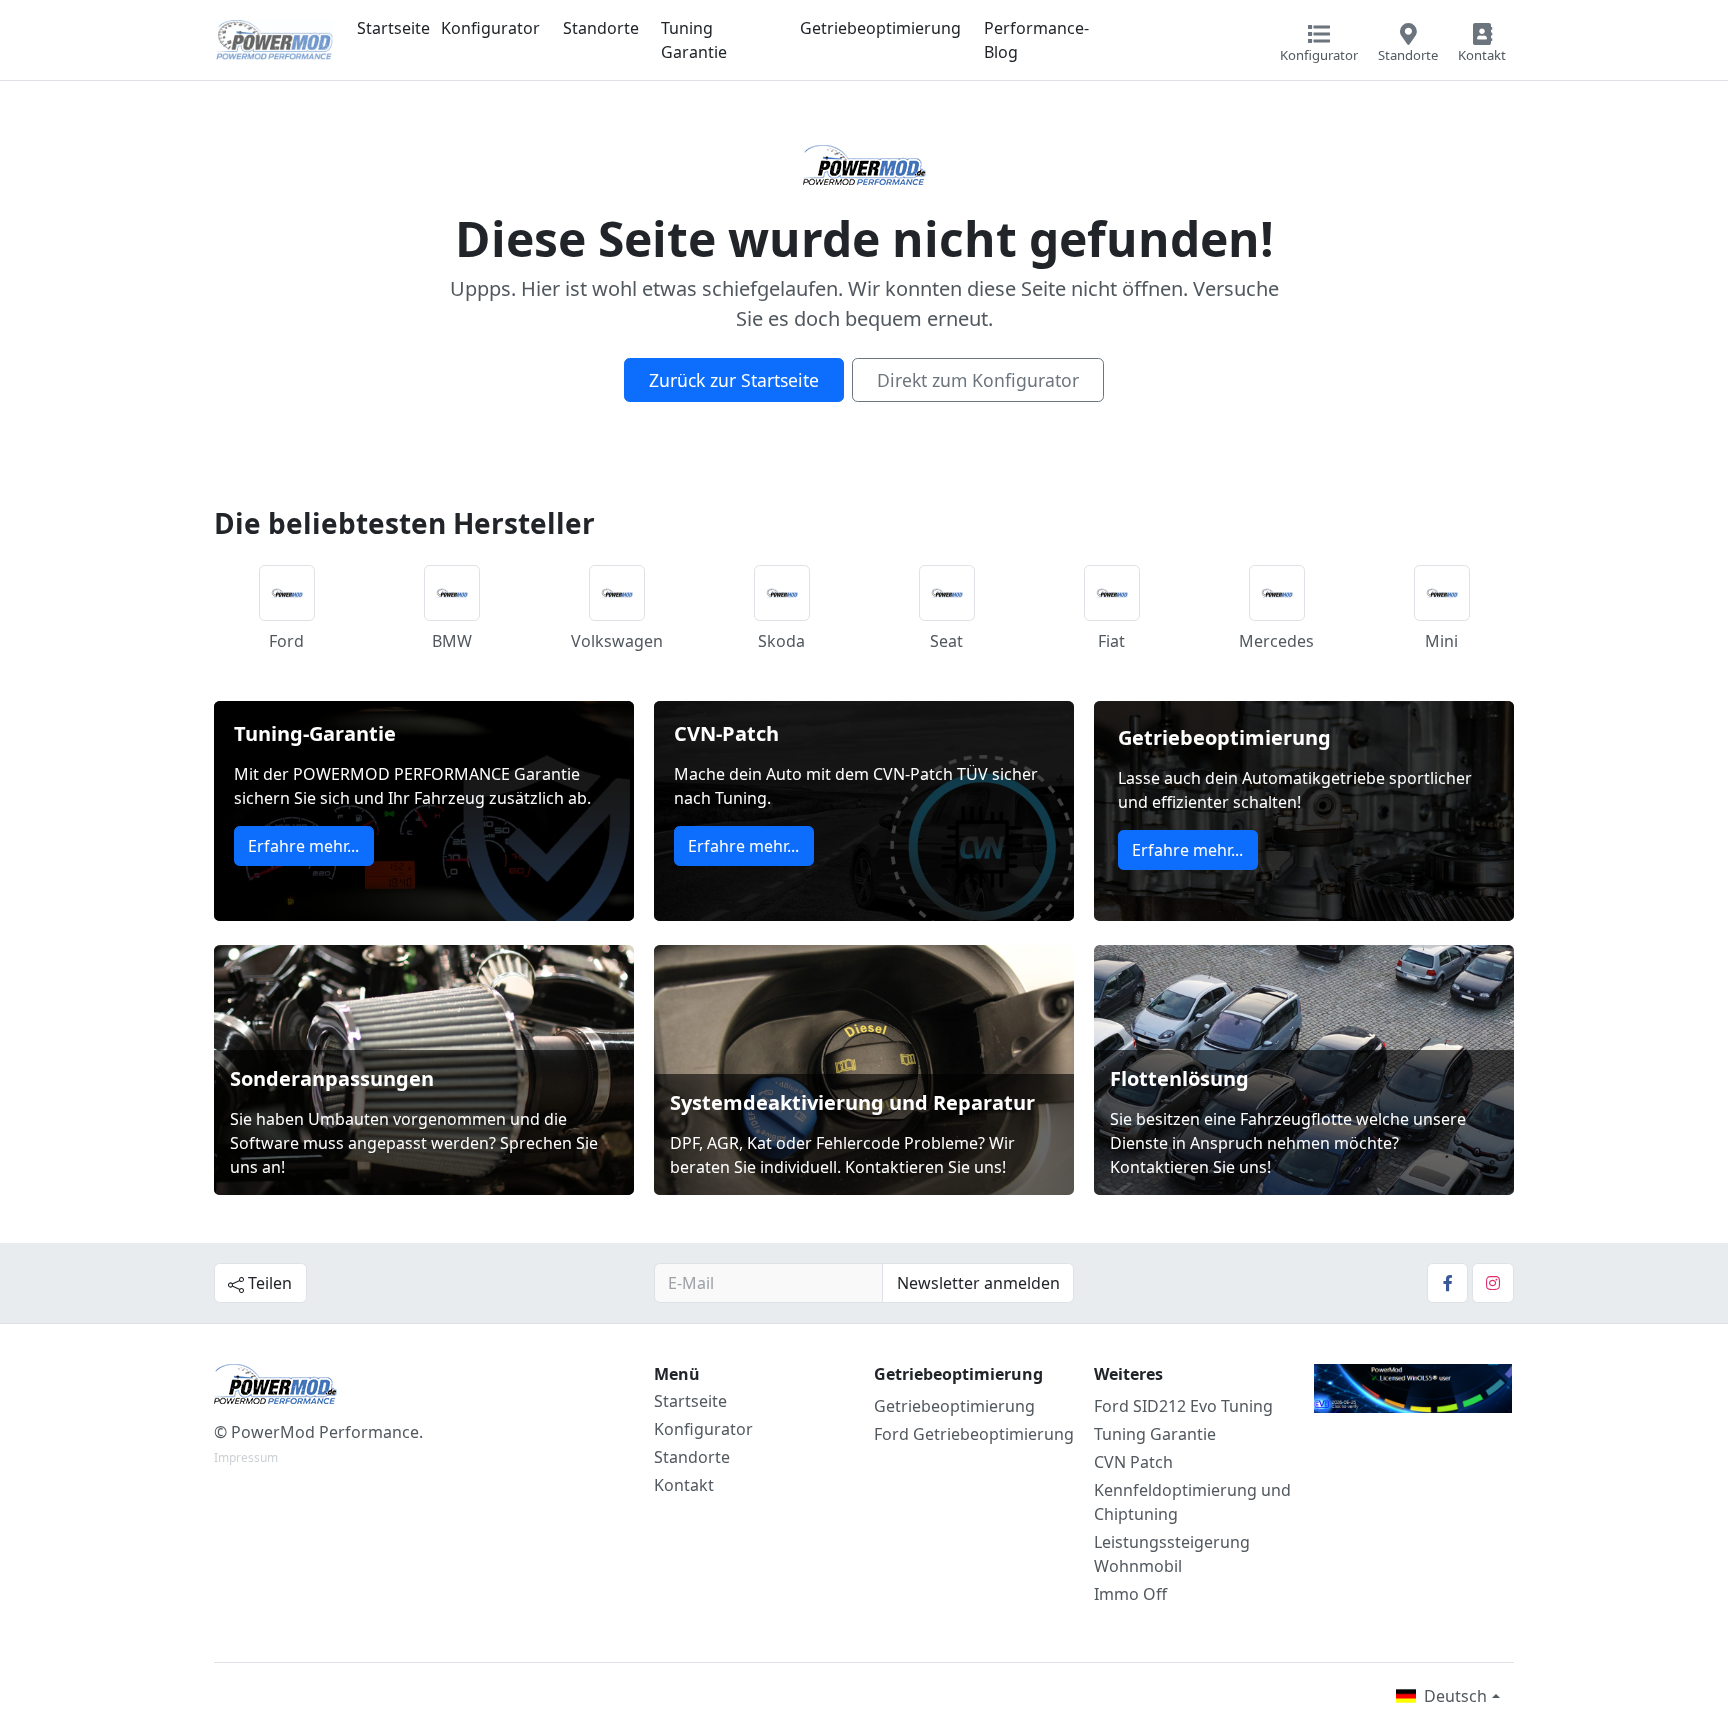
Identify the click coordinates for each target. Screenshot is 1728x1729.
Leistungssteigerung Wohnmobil (1172, 1554)
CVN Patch (1133, 1462)
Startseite (393, 28)
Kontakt (684, 1485)
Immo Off (1130, 1594)
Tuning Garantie (694, 40)
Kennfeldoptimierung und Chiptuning (1192, 1502)
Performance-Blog (1036, 40)
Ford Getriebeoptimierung (974, 1434)
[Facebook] (1448, 1283)
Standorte (601, 28)
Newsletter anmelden (978, 1283)
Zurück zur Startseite (734, 380)
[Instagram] (1493, 1283)
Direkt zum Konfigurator (978, 380)
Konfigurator (490, 28)
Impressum (246, 1457)
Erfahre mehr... (303, 846)
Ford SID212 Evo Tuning (1183, 1406)
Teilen (268, 1283)
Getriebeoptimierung (880, 28)
